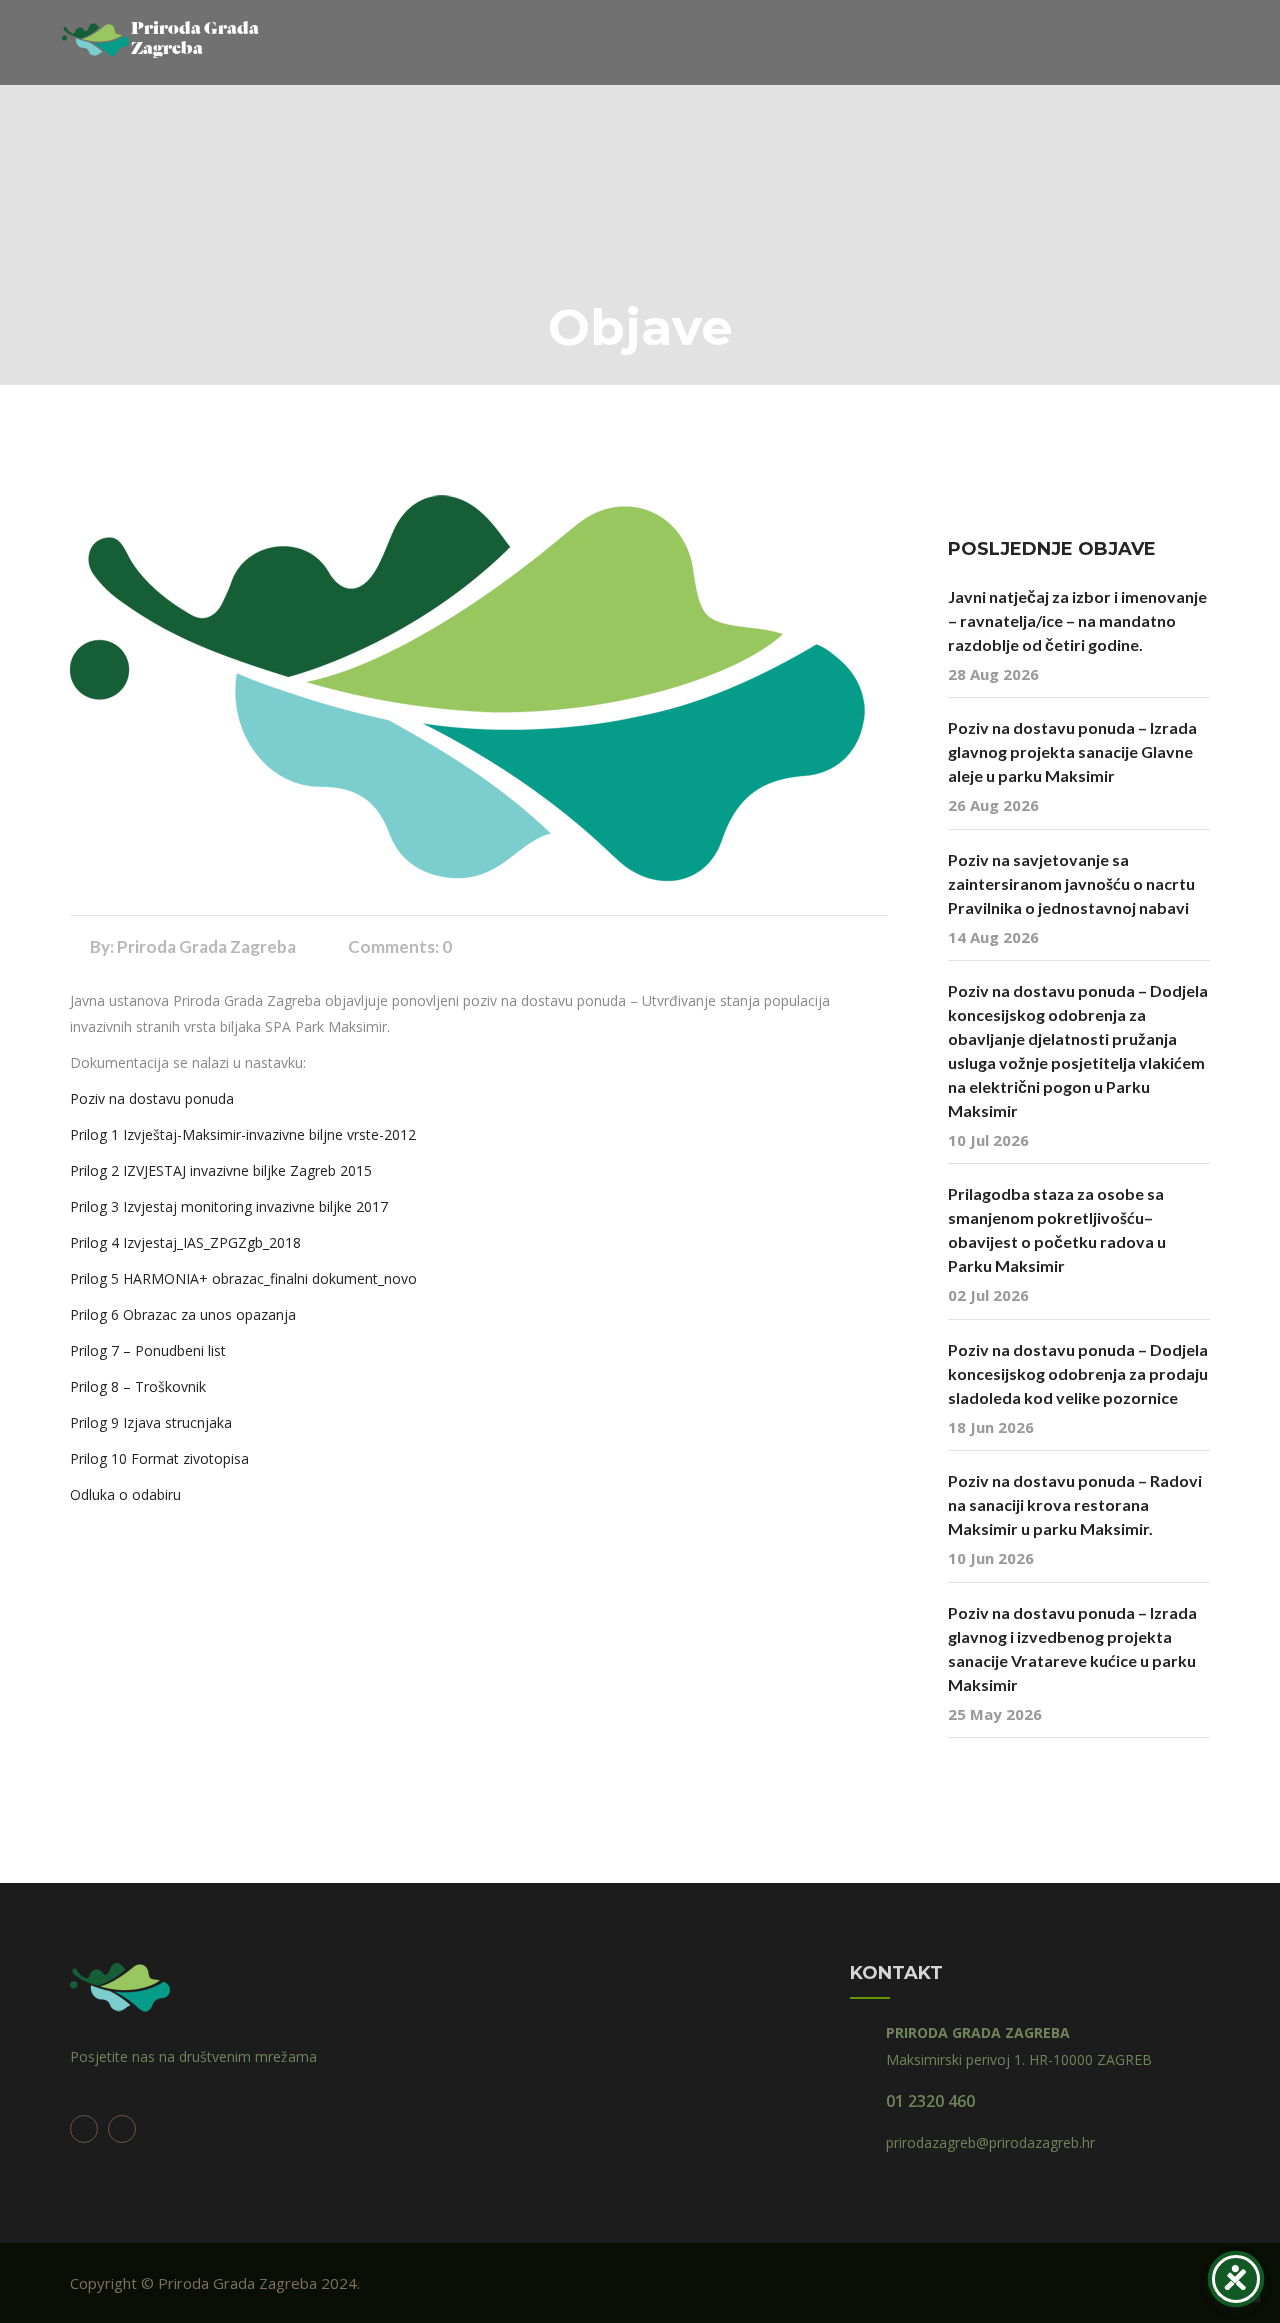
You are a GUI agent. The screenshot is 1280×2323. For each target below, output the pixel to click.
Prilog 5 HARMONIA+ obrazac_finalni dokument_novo (243, 1278)
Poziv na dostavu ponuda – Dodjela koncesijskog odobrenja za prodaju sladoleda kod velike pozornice (1078, 1373)
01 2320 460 (930, 2101)
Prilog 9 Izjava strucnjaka (151, 1422)
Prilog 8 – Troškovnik (138, 1386)
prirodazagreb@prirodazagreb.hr (990, 2142)
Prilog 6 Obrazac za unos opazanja (183, 1314)
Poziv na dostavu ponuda (152, 1098)
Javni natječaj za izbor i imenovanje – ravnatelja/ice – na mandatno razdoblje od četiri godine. (1077, 620)
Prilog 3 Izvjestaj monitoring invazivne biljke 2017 (229, 1206)
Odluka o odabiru (125, 1494)
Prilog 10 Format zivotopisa (159, 1458)
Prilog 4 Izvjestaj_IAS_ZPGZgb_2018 (185, 1242)
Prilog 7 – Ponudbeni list (148, 1350)
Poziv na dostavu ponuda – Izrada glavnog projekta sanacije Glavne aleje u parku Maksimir (1072, 751)
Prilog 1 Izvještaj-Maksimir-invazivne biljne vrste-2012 (243, 1134)
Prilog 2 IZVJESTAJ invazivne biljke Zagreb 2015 (221, 1170)
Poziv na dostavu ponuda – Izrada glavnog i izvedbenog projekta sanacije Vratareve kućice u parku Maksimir (1072, 1648)
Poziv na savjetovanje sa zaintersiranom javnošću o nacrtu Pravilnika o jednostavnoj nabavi (1071, 883)
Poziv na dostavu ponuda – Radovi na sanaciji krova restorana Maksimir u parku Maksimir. (1075, 1504)
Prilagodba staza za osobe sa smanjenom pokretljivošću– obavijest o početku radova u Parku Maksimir (1057, 1229)
